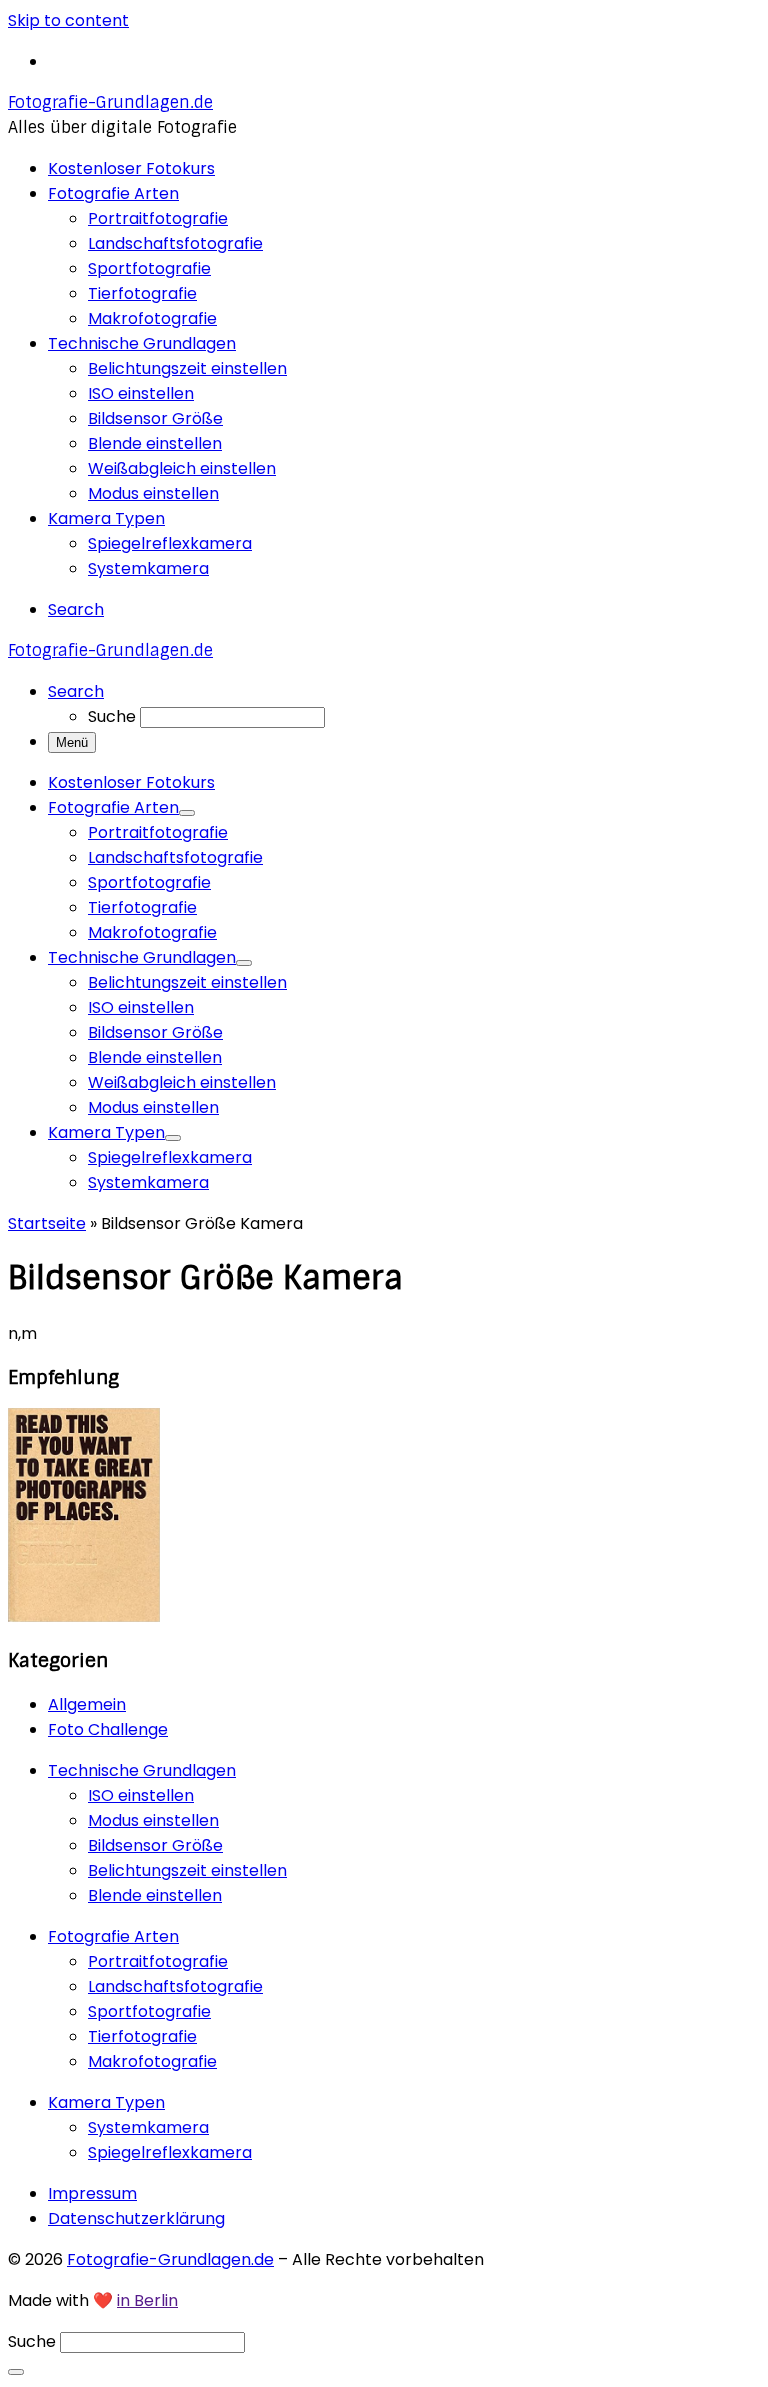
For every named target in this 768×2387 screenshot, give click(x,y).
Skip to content (68, 20)
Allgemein (87, 1704)
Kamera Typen (106, 2102)
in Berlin (147, 2300)
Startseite (47, 1223)
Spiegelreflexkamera (170, 2152)
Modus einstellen (153, 1820)
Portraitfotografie (158, 1961)
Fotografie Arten (113, 1936)
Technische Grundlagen (142, 1770)
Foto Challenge (108, 1729)
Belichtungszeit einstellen (187, 1870)
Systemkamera (148, 2127)
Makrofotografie (152, 2061)
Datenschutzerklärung (136, 2218)
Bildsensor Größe (155, 1845)
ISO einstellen (141, 1795)
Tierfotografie (142, 2036)
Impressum (92, 2193)
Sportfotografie (149, 2011)
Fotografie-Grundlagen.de (170, 2259)
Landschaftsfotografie (175, 1986)
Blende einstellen (155, 1895)
